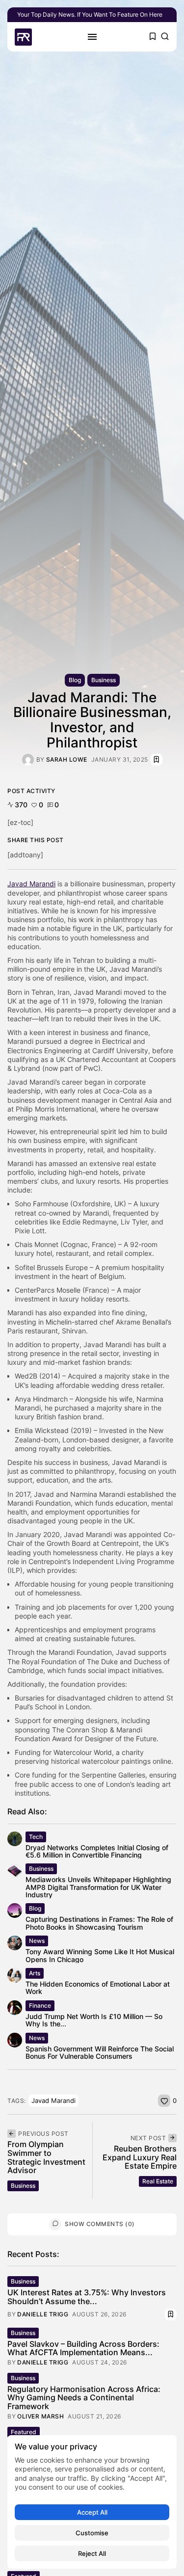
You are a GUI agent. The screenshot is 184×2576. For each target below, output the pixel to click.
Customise (92, 2533)
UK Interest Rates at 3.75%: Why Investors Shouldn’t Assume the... (87, 2297)
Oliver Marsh (40, 2417)
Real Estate (158, 2181)
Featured (24, 2432)
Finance (40, 2005)
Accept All (92, 2512)
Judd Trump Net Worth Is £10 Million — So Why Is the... (94, 2020)
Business (104, 680)
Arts (35, 1973)
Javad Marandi (53, 2100)
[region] (92, 2502)
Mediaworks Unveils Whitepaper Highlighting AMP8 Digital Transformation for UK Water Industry (98, 1887)
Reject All (92, 2553)
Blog (75, 680)
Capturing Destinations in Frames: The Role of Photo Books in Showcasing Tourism (99, 1923)
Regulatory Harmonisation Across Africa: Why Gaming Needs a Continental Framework (84, 2398)
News (37, 1941)
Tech (36, 1837)
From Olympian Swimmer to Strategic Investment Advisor (46, 2157)
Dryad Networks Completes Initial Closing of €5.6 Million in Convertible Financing (97, 1851)
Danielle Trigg (43, 2314)
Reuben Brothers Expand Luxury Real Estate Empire (140, 2157)
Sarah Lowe (67, 760)
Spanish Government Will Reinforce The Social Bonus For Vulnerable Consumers (100, 2052)
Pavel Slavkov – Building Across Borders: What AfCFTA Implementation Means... (83, 2348)
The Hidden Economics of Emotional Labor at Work (98, 1988)
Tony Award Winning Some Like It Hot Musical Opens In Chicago (100, 1955)
